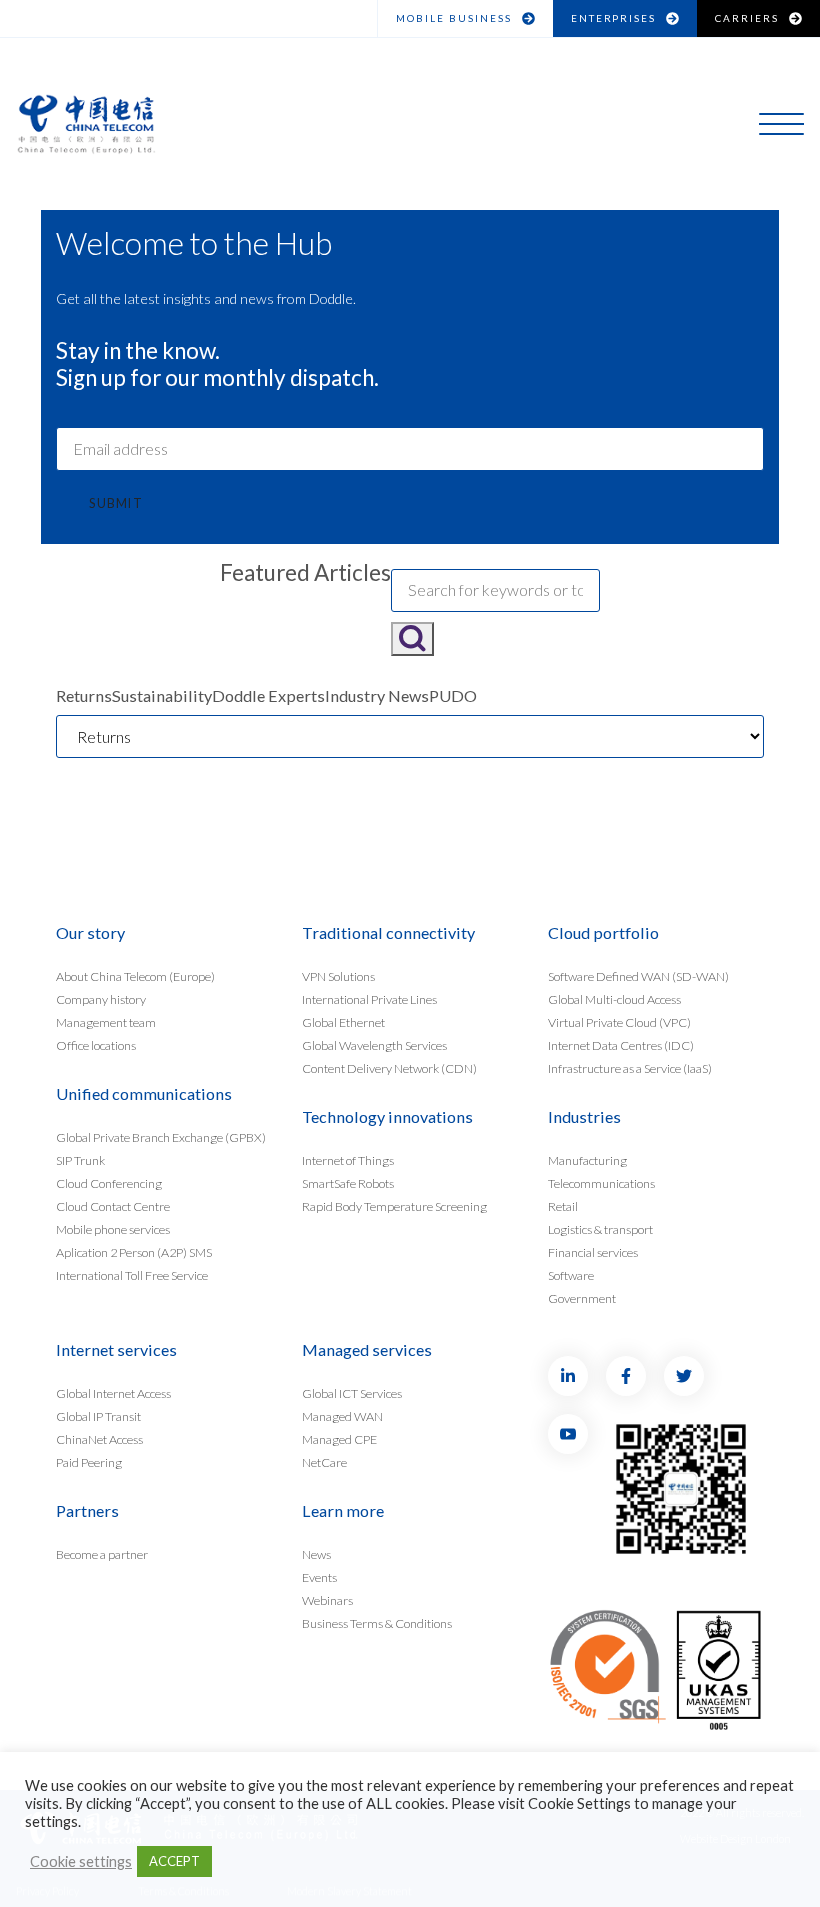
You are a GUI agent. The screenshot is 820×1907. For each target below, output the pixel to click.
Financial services (593, 1251)
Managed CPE (339, 1438)
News (316, 1554)
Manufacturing (587, 1160)
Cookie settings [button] (81, 1861)
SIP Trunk (80, 1160)
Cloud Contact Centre (113, 1206)
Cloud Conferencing (109, 1183)
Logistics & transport (600, 1229)
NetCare (324, 1461)
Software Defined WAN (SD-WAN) (638, 976)
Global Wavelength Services (374, 1045)
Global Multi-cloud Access (614, 999)
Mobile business (454, 18)
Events (319, 1577)
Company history (101, 999)
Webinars (327, 1599)
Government (582, 1297)
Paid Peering (89, 1461)
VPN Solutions (338, 976)
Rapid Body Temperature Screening (394, 1206)
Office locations (96, 1045)
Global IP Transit (98, 1416)
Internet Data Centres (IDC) (621, 1045)
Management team (106, 1022)
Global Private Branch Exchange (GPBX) (161, 1137)
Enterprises (614, 18)
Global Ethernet (343, 1022)
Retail (563, 1206)
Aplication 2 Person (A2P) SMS (134, 1251)
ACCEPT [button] (174, 1861)
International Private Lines (369, 999)
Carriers (747, 18)
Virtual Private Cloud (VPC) (619, 1022)
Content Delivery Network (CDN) (389, 1067)
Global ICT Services (352, 1393)
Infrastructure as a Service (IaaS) (630, 1067)
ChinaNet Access (99, 1438)
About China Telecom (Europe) (135, 976)
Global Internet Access (113, 1393)
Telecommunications (601, 1183)
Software (571, 1274)
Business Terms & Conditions (377, 1622)
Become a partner (102, 1554)
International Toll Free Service (132, 1274)
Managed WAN (342, 1416)
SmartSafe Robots (348, 1183)
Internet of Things (348, 1160)
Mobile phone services (113, 1229)
